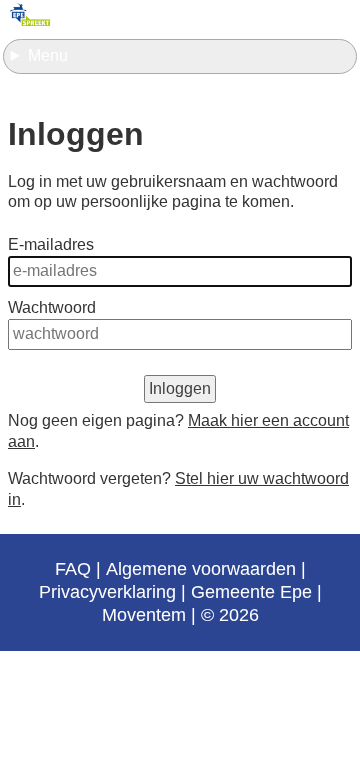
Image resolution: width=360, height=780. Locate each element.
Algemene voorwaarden (201, 569)
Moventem (144, 615)
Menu (48, 55)
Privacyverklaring (107, 592)
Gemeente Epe (251, 592)
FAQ (73, 569)
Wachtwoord (52, 307)
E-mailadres (51, 244)
